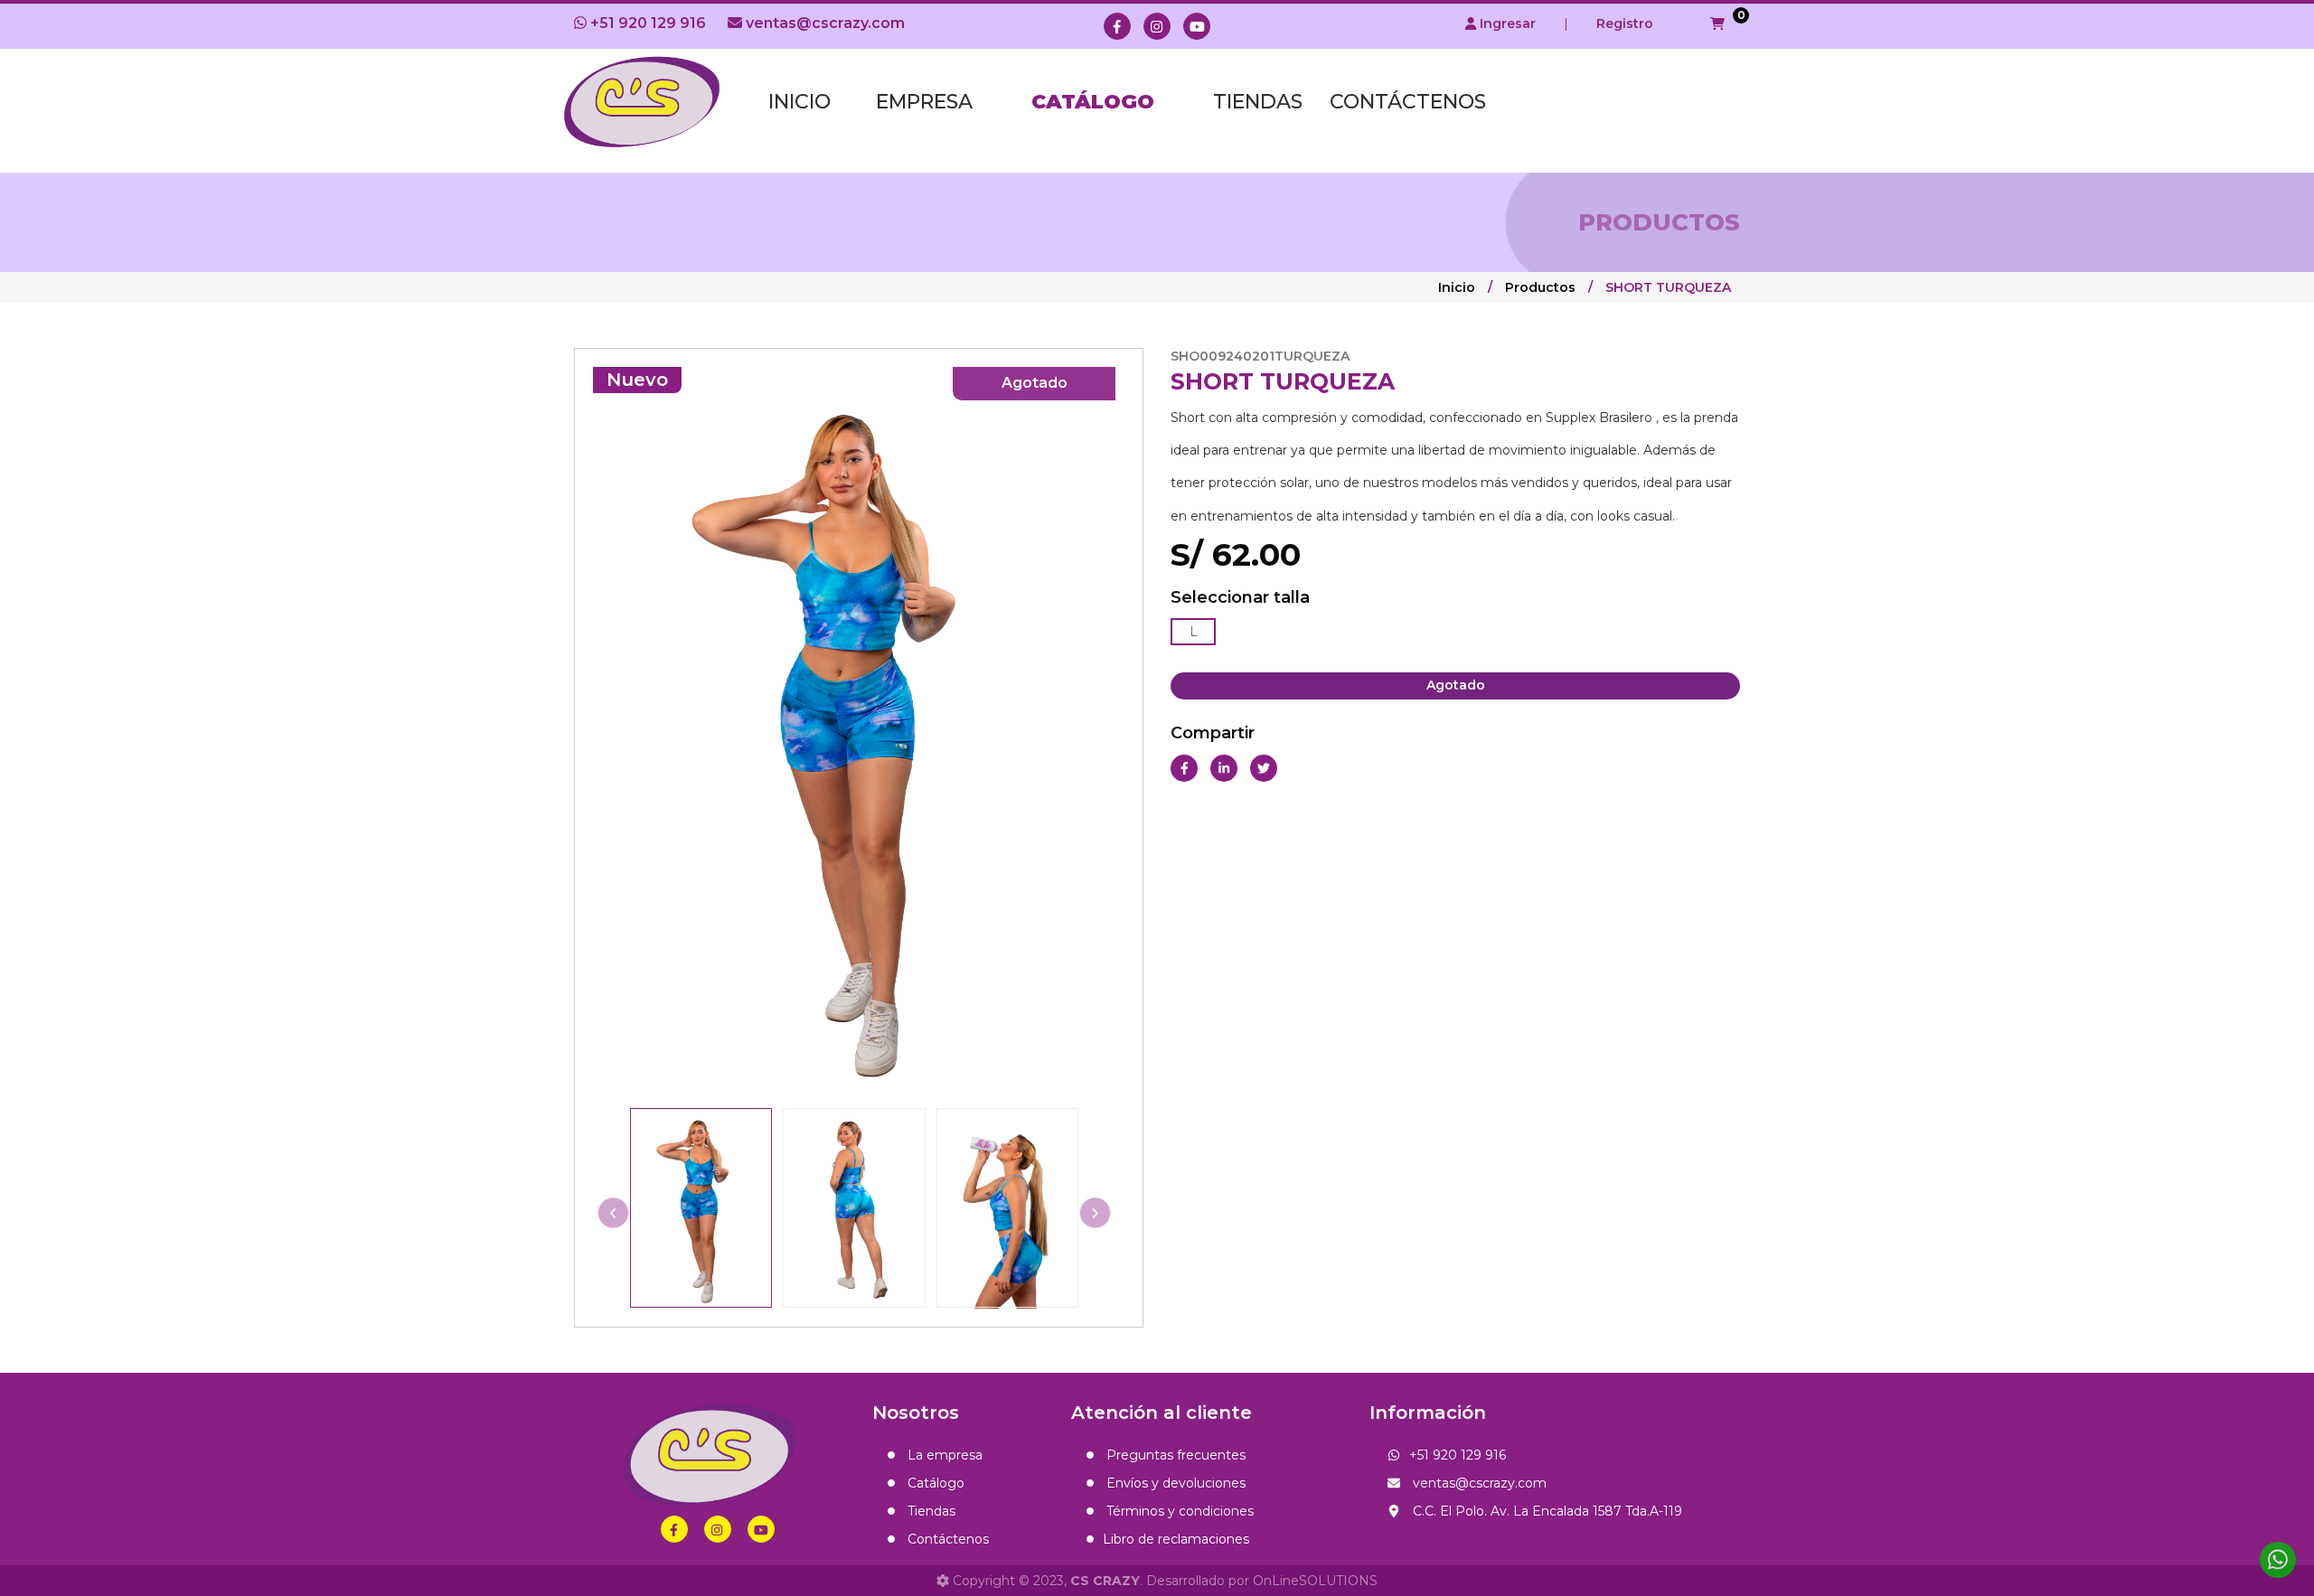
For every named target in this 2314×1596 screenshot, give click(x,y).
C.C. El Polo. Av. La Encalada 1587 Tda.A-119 (1546, 1511)
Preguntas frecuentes (1174, 1455)
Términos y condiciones (1178, 1511)
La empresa (943, 1455)
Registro (1625, 23)
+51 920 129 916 (646, 23)
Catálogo (1093, 102)
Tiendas (1258, 102)
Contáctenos (1408, 102)
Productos (1540, 287)
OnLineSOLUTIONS (1315, 1581)
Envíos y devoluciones (1174, 1483)
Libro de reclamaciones (1176, 1539)
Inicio (800, 102)
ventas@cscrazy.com (823, 23)
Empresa (924, 102)
